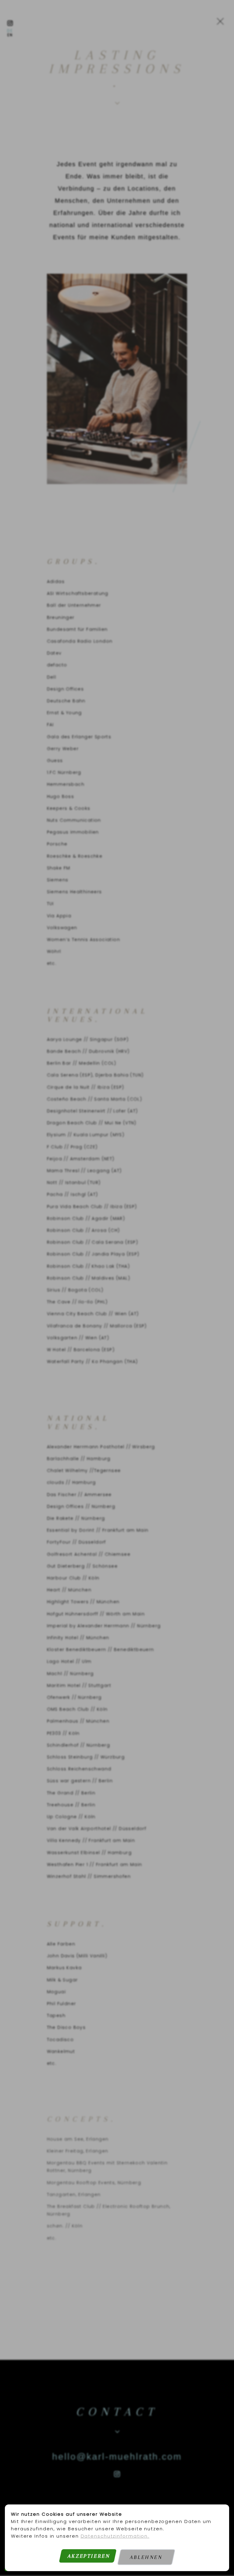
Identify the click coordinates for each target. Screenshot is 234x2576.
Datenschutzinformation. (115, 2536)
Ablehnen (146, 2557)
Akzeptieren (89, 2556)
